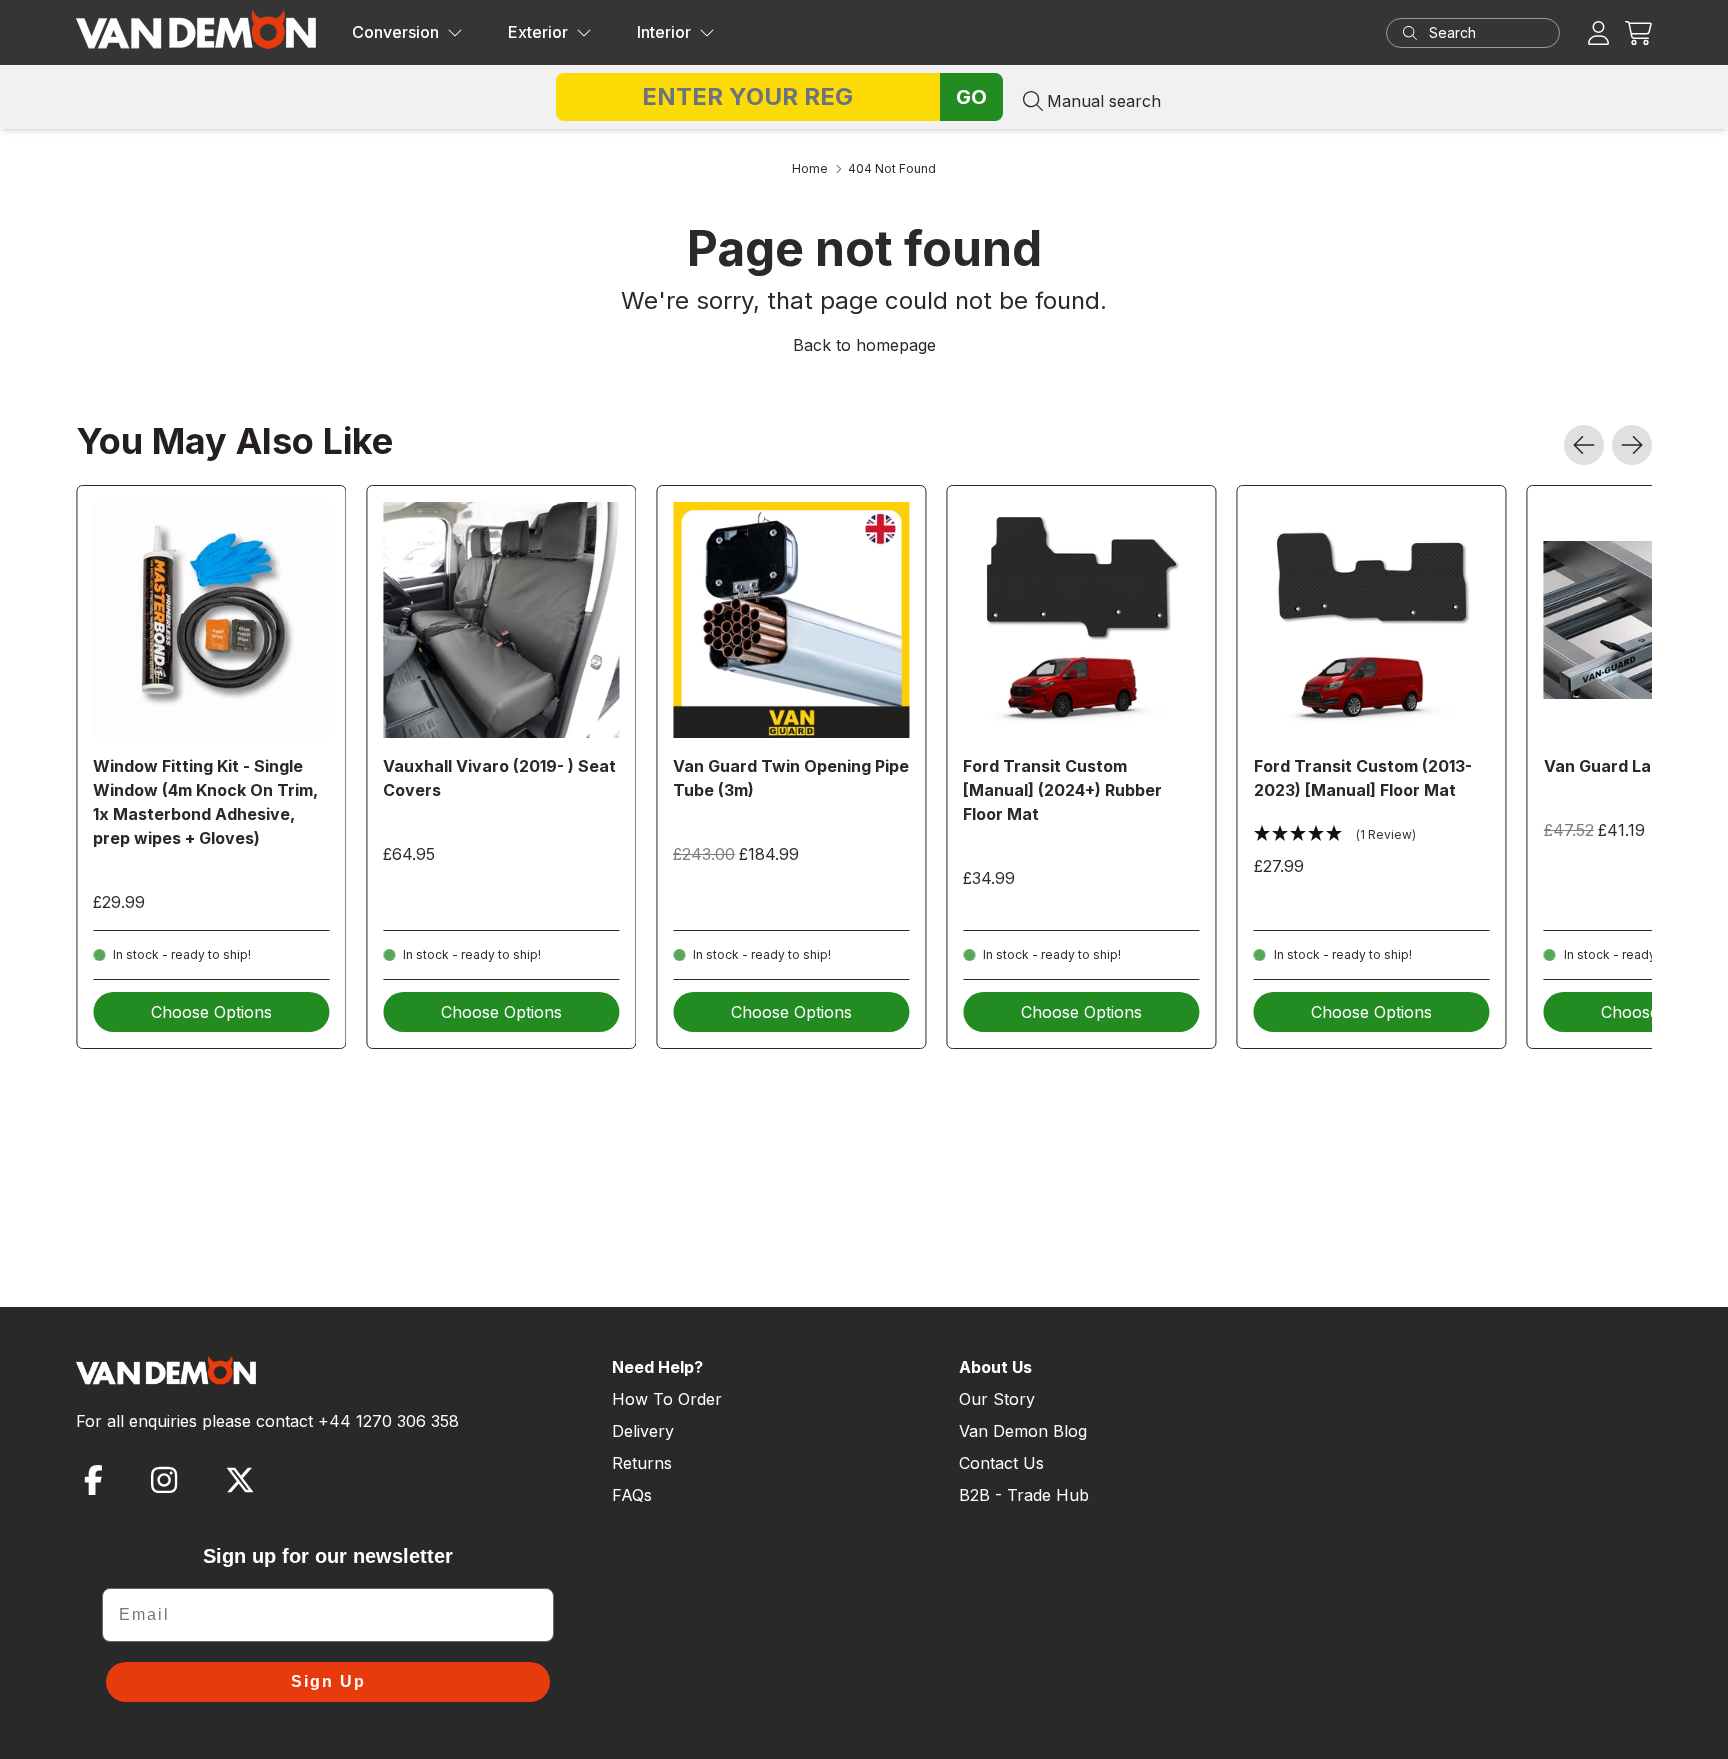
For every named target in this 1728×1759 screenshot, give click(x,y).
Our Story (997, 1399)
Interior (664, 32)
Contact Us (1001, 1463)
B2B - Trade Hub (1024, 1495)
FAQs (632, 1495)
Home (810, 168)
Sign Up (328, 1681)
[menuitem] (407, 33)
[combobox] (1492, 33)
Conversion (395, 32)
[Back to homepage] (196, 29)
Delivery (643, 1431)
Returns (642, 1463)
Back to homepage (864, 345)
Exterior (538, 32)
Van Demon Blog (1023, 1431)
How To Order (667, 1399)
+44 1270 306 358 (388, 1421)
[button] (1638, 32)
